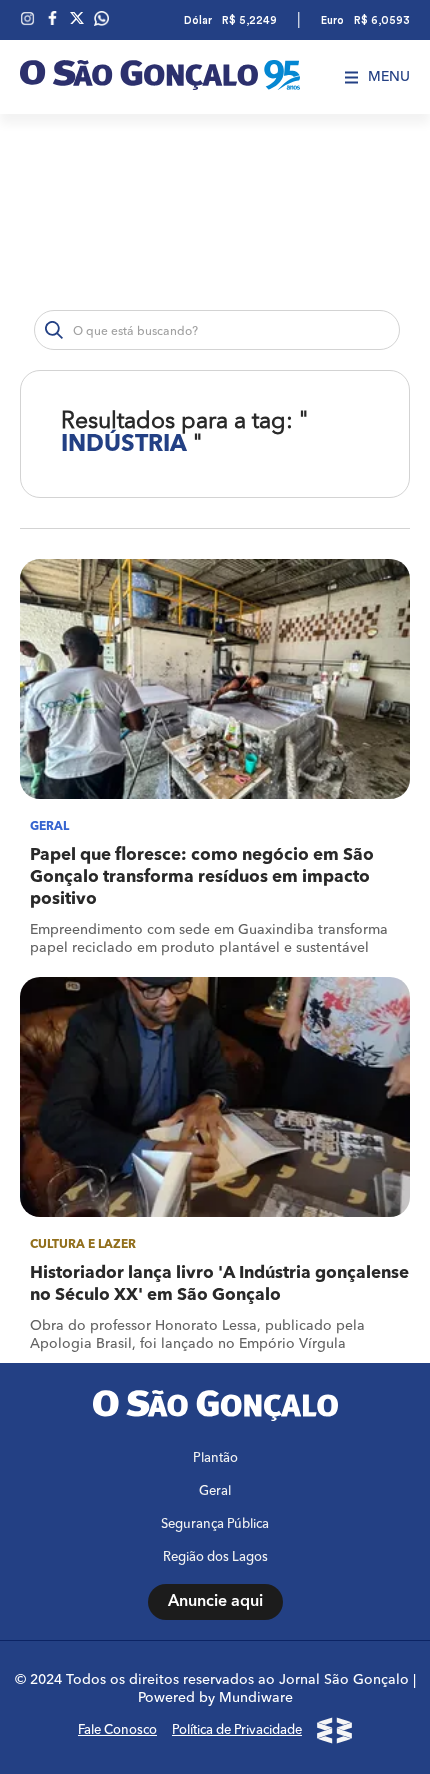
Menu (389, 77)
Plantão (215, 1458)
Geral (215, 1491)
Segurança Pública (215, 1524)
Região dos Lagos (215, 1557)
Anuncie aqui (215, 1602)
